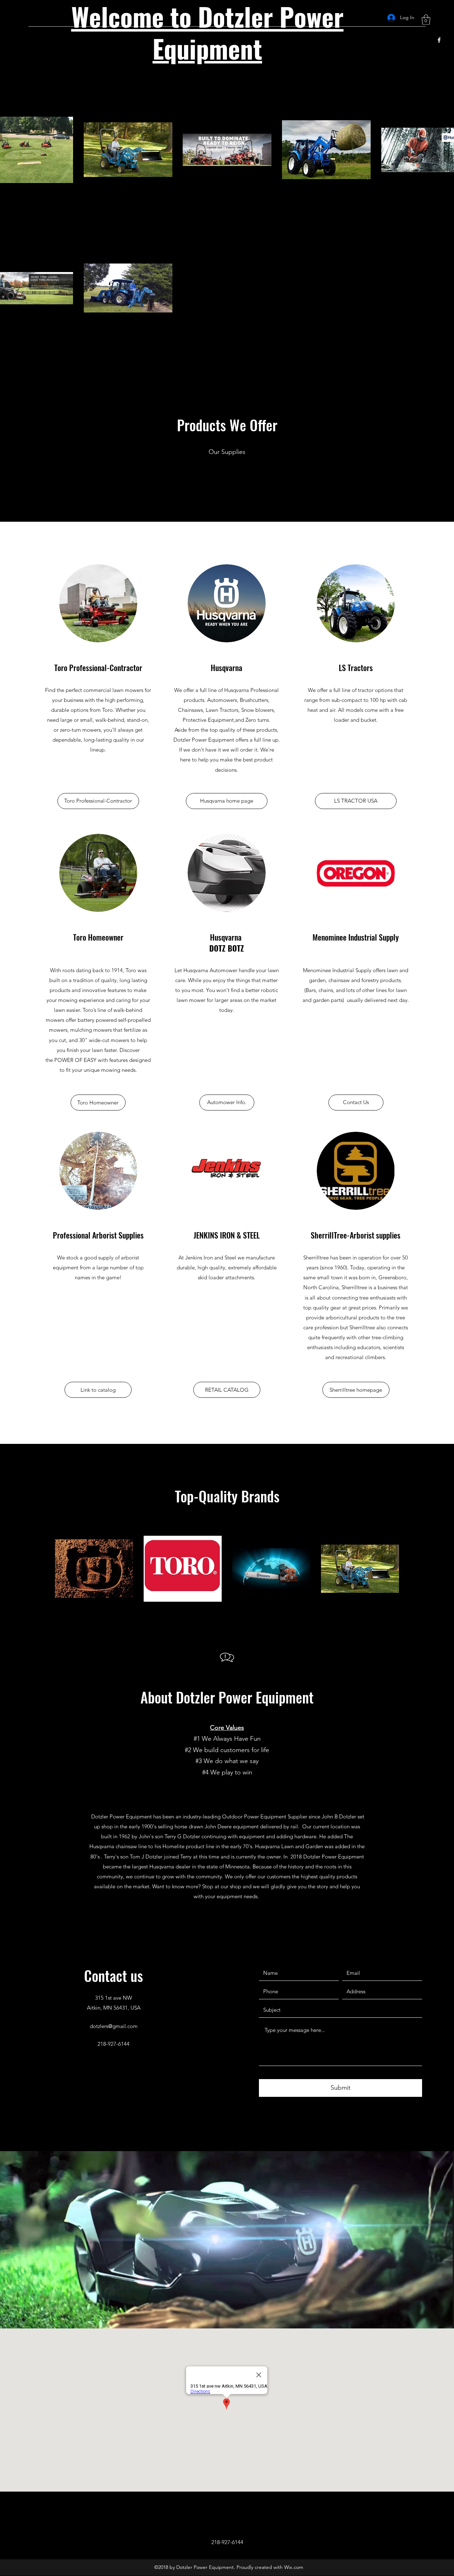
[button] (426, 20)
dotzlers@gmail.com (114, 2026)
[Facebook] (439, 40)
